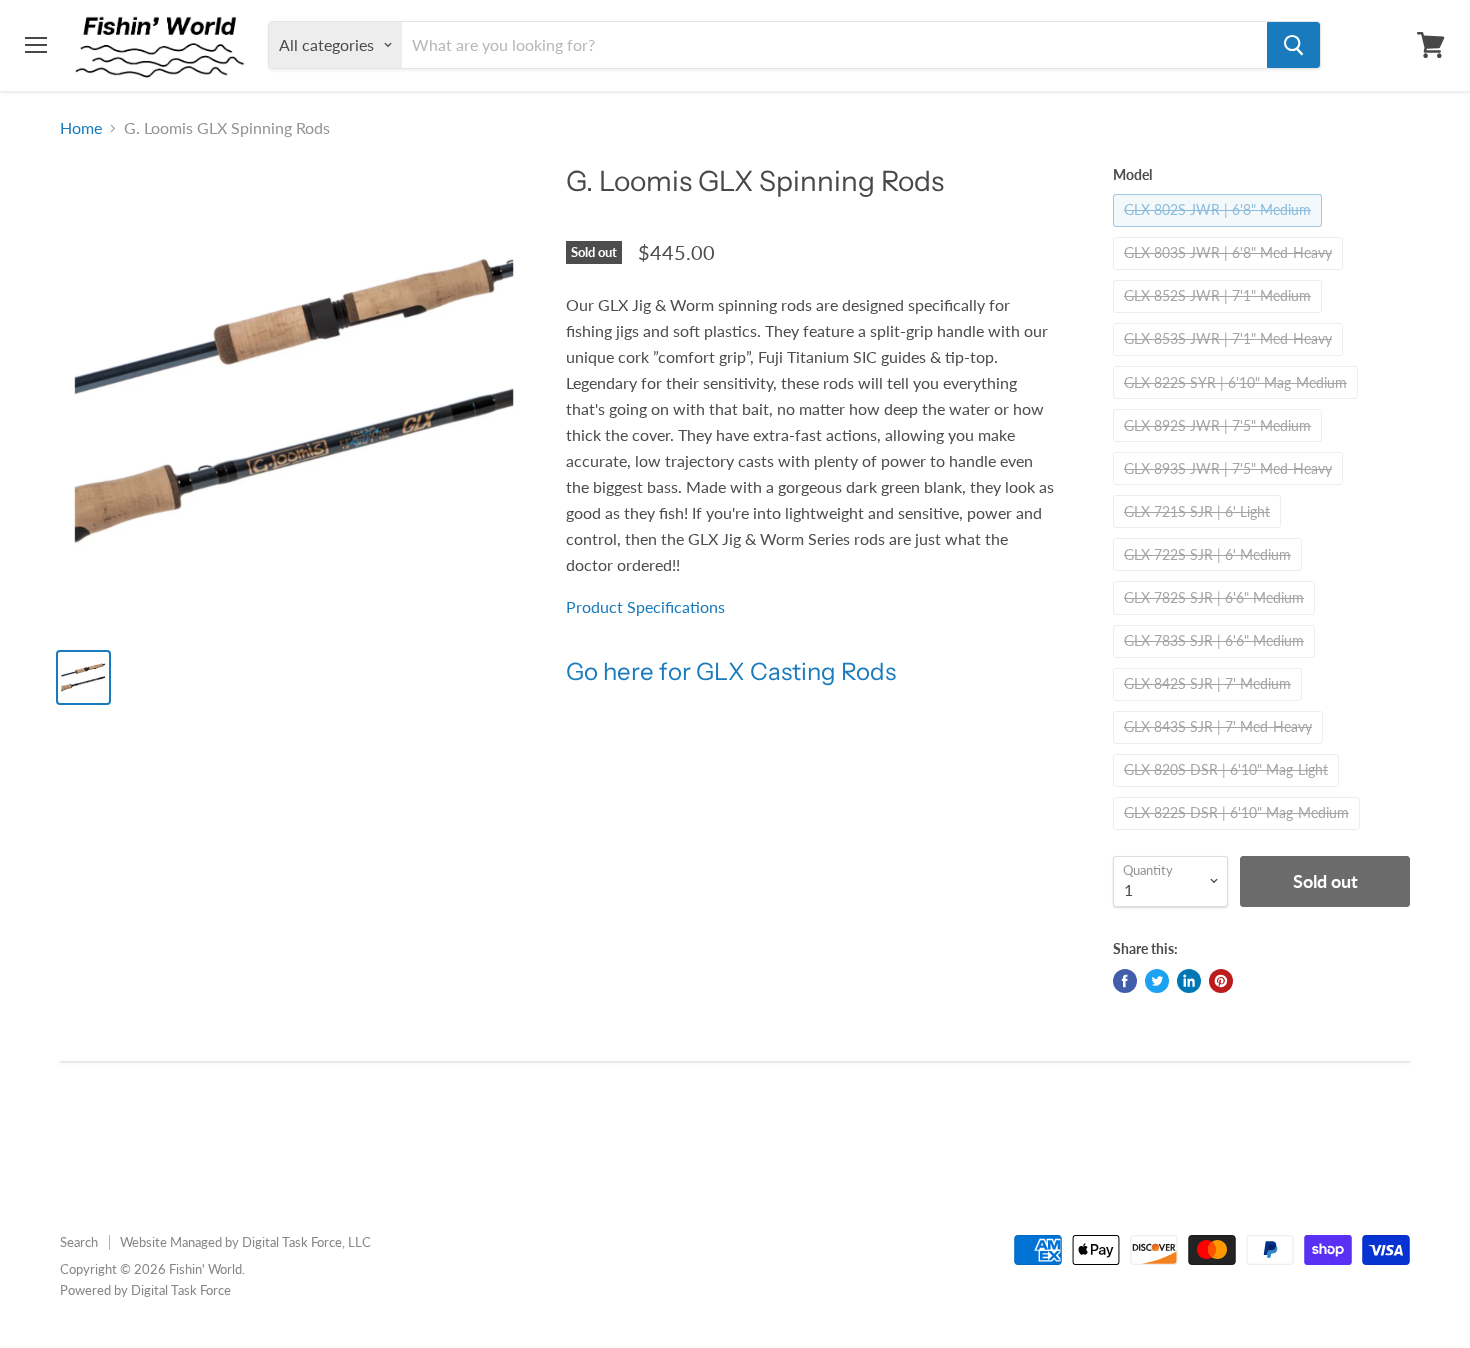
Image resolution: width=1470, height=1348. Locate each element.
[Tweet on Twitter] (1157, 981)
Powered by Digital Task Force (145, 1290)
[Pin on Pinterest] (1221, 981)
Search (79, 1242)
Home (81, 128)
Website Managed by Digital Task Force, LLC (245, 1242)
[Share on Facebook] (1125, 981)
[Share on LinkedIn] (1189, 981)
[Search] (1293, 45)
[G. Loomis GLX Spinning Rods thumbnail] (83, 677)
